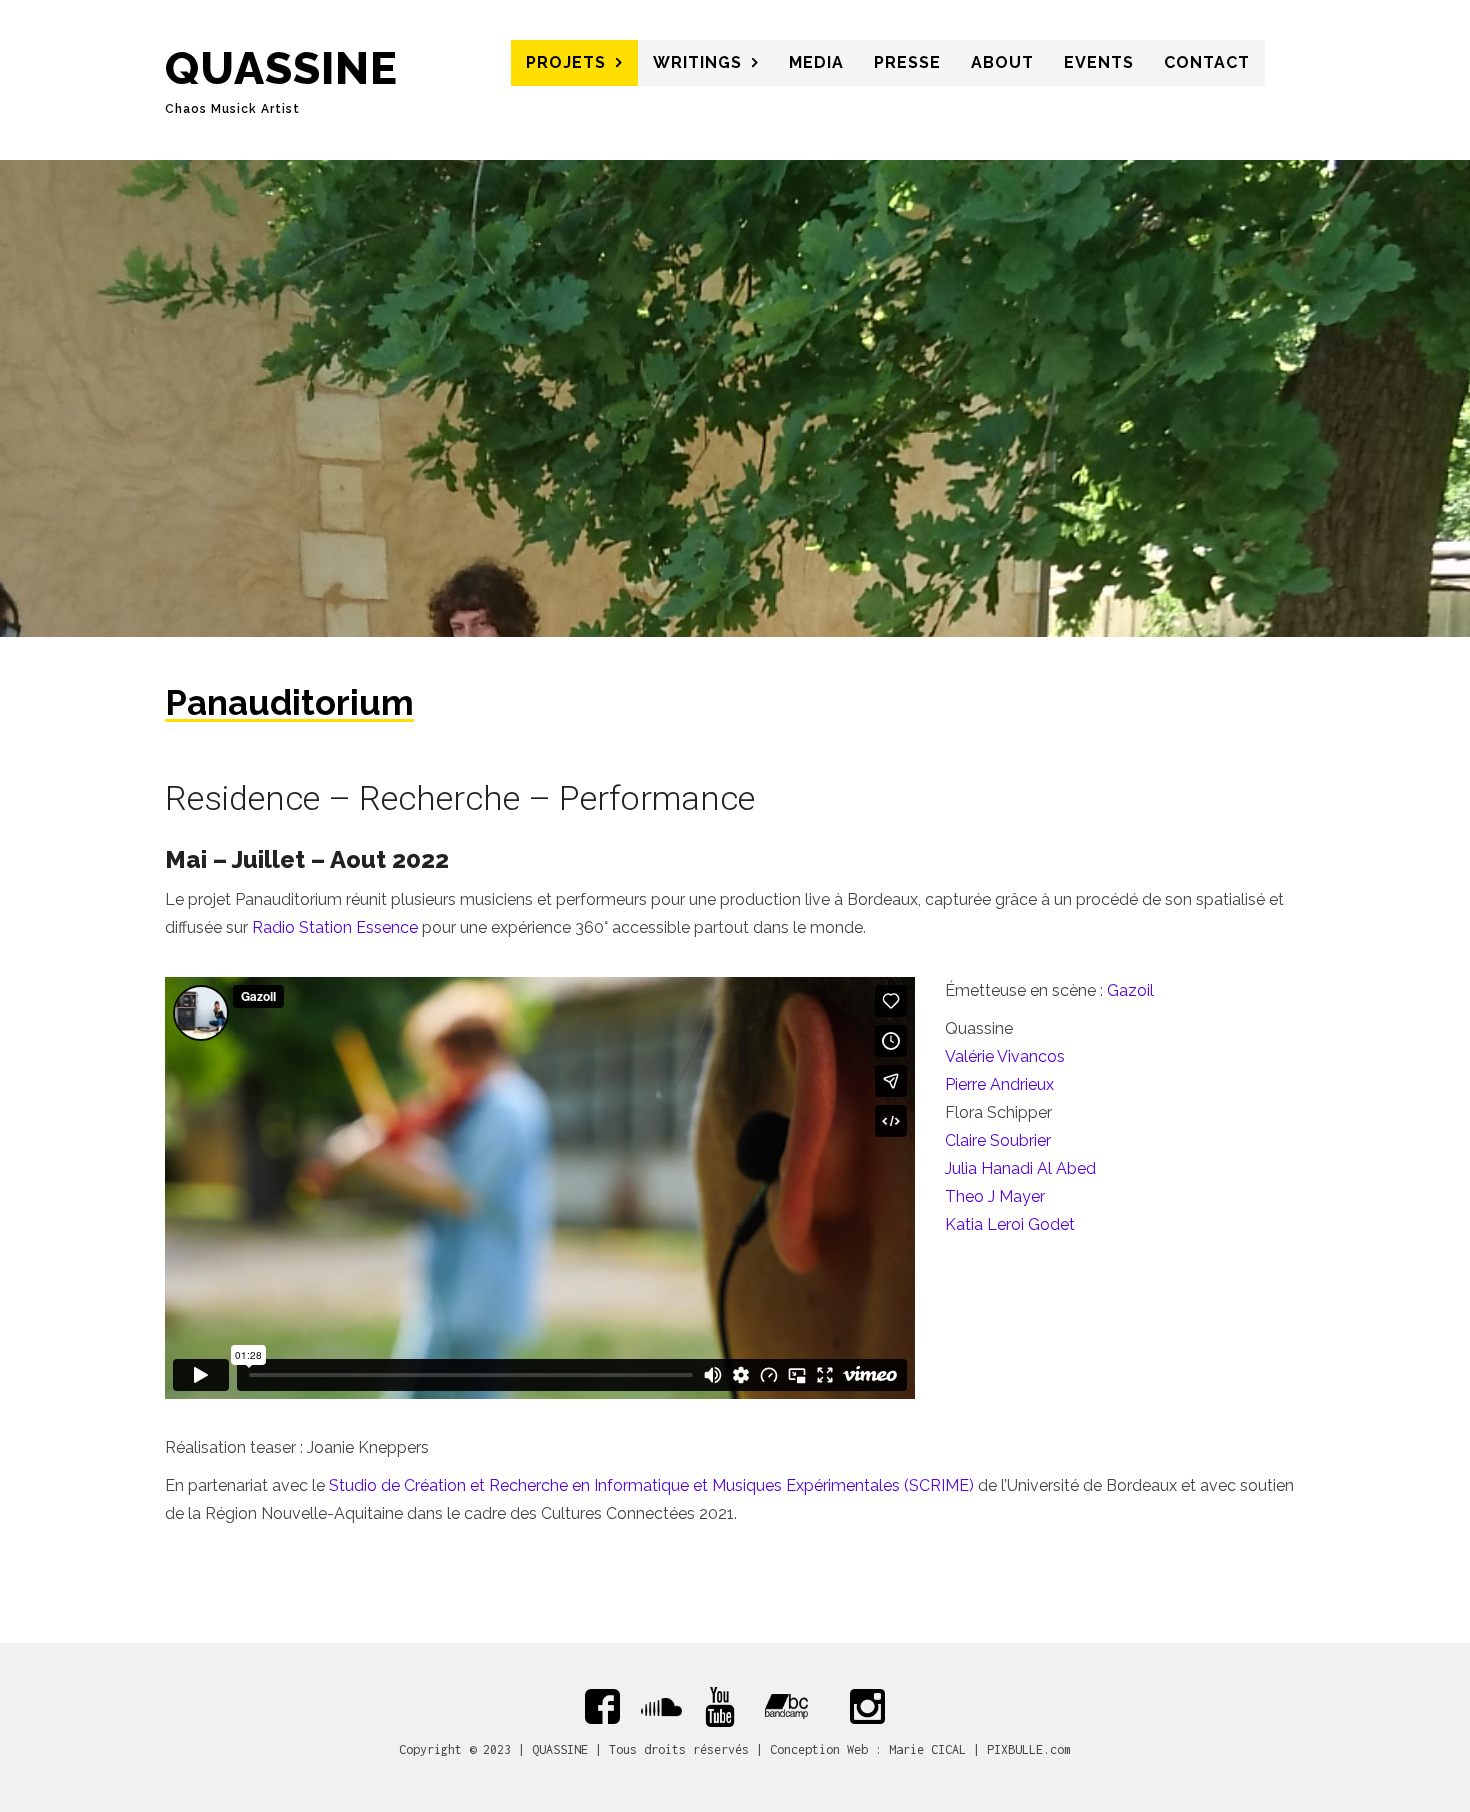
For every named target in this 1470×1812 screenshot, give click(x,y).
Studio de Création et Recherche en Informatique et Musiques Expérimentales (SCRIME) (651, 1485)
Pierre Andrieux (999, 1084)
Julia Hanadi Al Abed (1020, 1168)
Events (1099, 62)
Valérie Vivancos (1005, 1056)
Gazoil (1130, 990)
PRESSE (907, 62)
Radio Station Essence (335, 927)
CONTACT (1207, 62)
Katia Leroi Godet (1010, 1224)
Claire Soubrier (998, 1140)
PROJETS (566, 62)
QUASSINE (281, 68)
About (1002, 62)
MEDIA (816, 62)
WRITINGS (697, 62)
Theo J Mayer (995, 1196)
